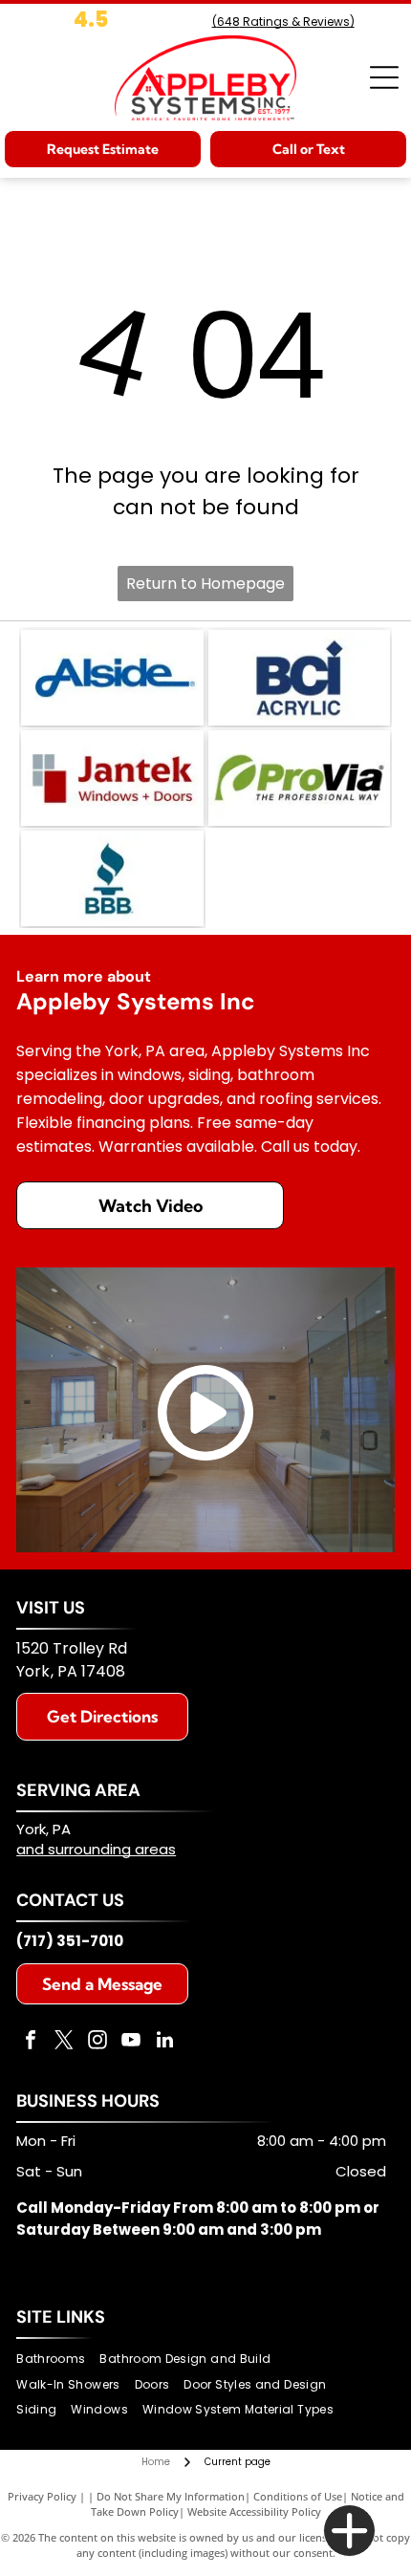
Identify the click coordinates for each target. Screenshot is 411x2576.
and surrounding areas (96, 1849)
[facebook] (31, 2042)
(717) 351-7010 (70, 1941)
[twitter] (64, 2042)
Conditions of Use (298, 2496)
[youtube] (131, 2042)
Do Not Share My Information (171, 2496)
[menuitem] (58, 2360)
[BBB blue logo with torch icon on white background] (112, 878)
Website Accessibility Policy (254, 2511)
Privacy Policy (42, 2496)
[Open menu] (384, 77)
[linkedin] (164, 2042)
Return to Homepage (205, 584)
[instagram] (97, 2042)
